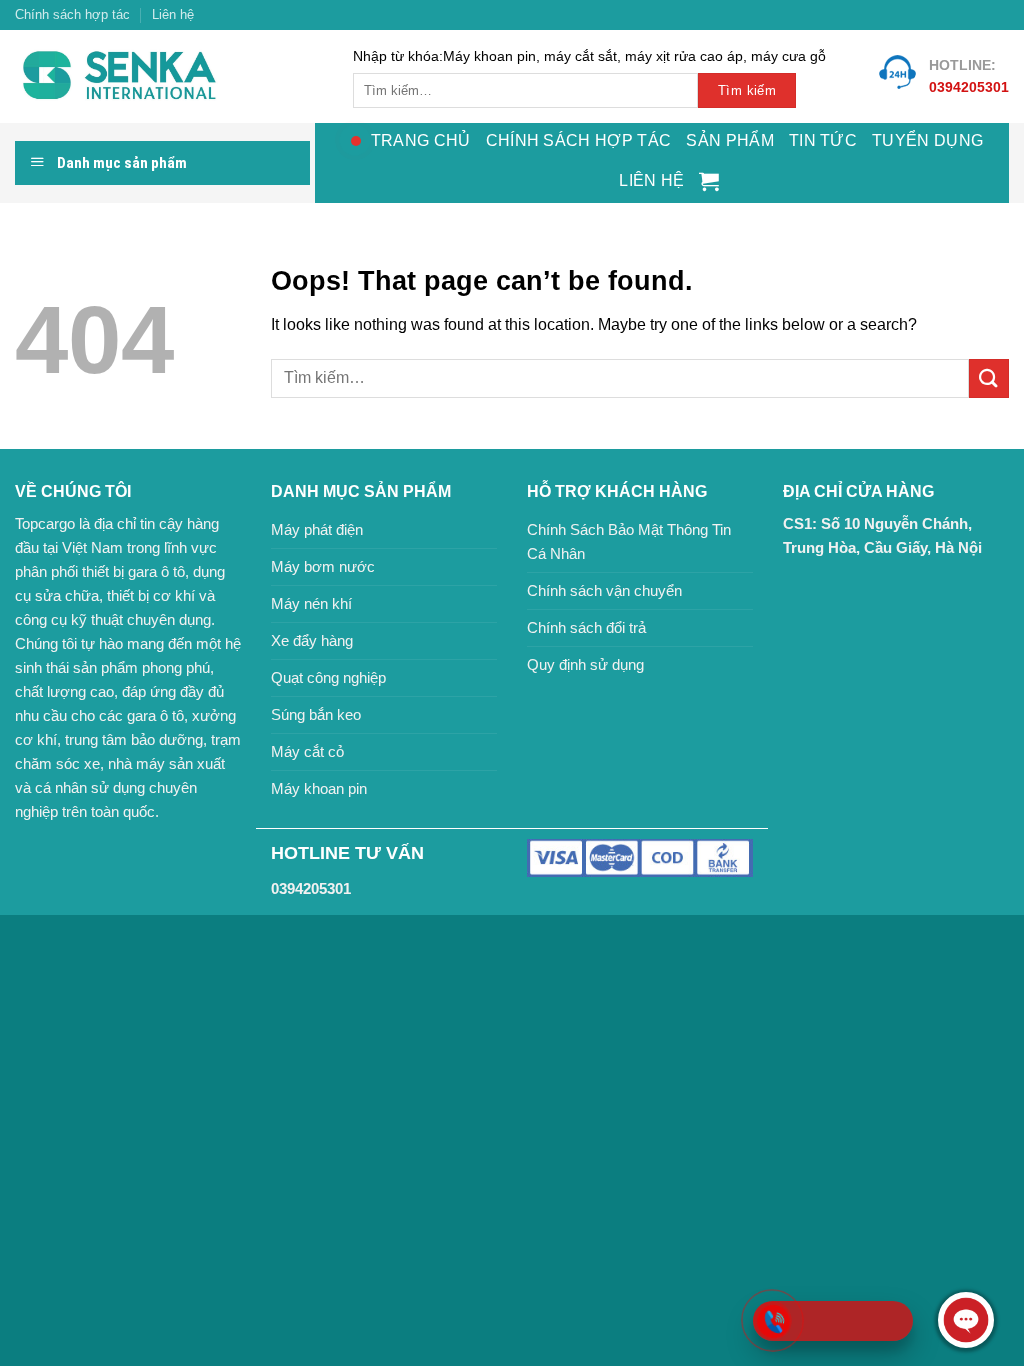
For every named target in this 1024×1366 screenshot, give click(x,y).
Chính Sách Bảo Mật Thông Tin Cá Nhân (629, 541)
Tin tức (823, 140)
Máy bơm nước (323, 566)
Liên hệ (173, 14)
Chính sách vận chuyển (604, 590)
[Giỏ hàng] (709, 181)
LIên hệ (651, 180)
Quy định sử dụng (585, 664)
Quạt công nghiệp (328, 677)
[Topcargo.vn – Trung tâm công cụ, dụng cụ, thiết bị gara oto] (169, 76)
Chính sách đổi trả (586, 627)
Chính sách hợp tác (72, 14)
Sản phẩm (730, 140)
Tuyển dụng (927, 140)
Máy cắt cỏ (307, 751)
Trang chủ (421, 140)
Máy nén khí (311, 603)
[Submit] (989, 378)
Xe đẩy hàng (312, 640)
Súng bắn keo (316, 714)
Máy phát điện (317, 529)
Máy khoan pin (319, 788)
